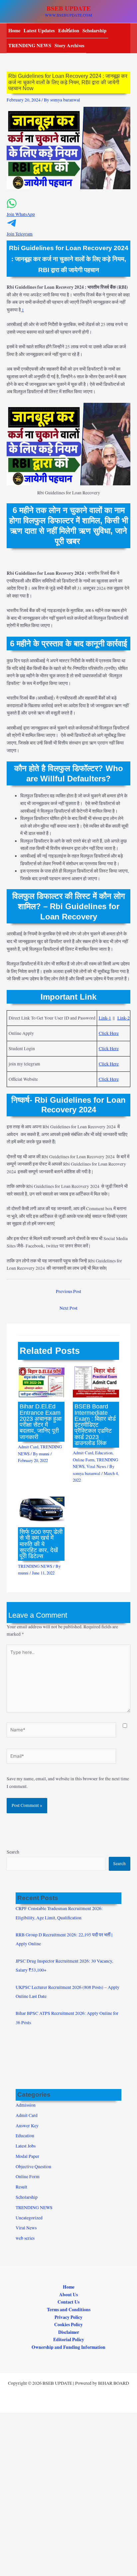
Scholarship (94, 30)
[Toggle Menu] (66, 30)
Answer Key (27, 2126)
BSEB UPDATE (69, 8)
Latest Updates (39, 30)
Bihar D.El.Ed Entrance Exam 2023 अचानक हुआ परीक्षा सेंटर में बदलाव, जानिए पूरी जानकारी (41, 1421)
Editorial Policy (69, 2339)
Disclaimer (69, 2332)
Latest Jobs (26, 2146)
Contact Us (68, 2302)
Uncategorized (29, 2218)
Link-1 (105, 1018)
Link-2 (124, 1018)
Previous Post (68, 1291)
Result (21, 2187)
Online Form (84, 1460)
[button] (68, 211)
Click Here (109, 1033)
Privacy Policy (68, 2317)
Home (14, 30)
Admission (26, 2105)
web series (25, 2238)
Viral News (96, 1466)
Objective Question (33, 2167)
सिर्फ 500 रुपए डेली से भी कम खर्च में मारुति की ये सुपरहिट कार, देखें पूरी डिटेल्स (41, 1544)
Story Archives (69, 45)
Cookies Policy (68, 2325)
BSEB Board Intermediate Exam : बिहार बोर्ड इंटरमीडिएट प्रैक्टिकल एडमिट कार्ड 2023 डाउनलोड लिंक (95, 1424)
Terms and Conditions (69, 2310)
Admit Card (28, 1447)
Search (13, 1852)
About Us (68, 2295)
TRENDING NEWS (30, 45)
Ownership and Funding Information (68, 2347)
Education (104, 1453)
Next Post (68, 1308)
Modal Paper (27, 2156)
